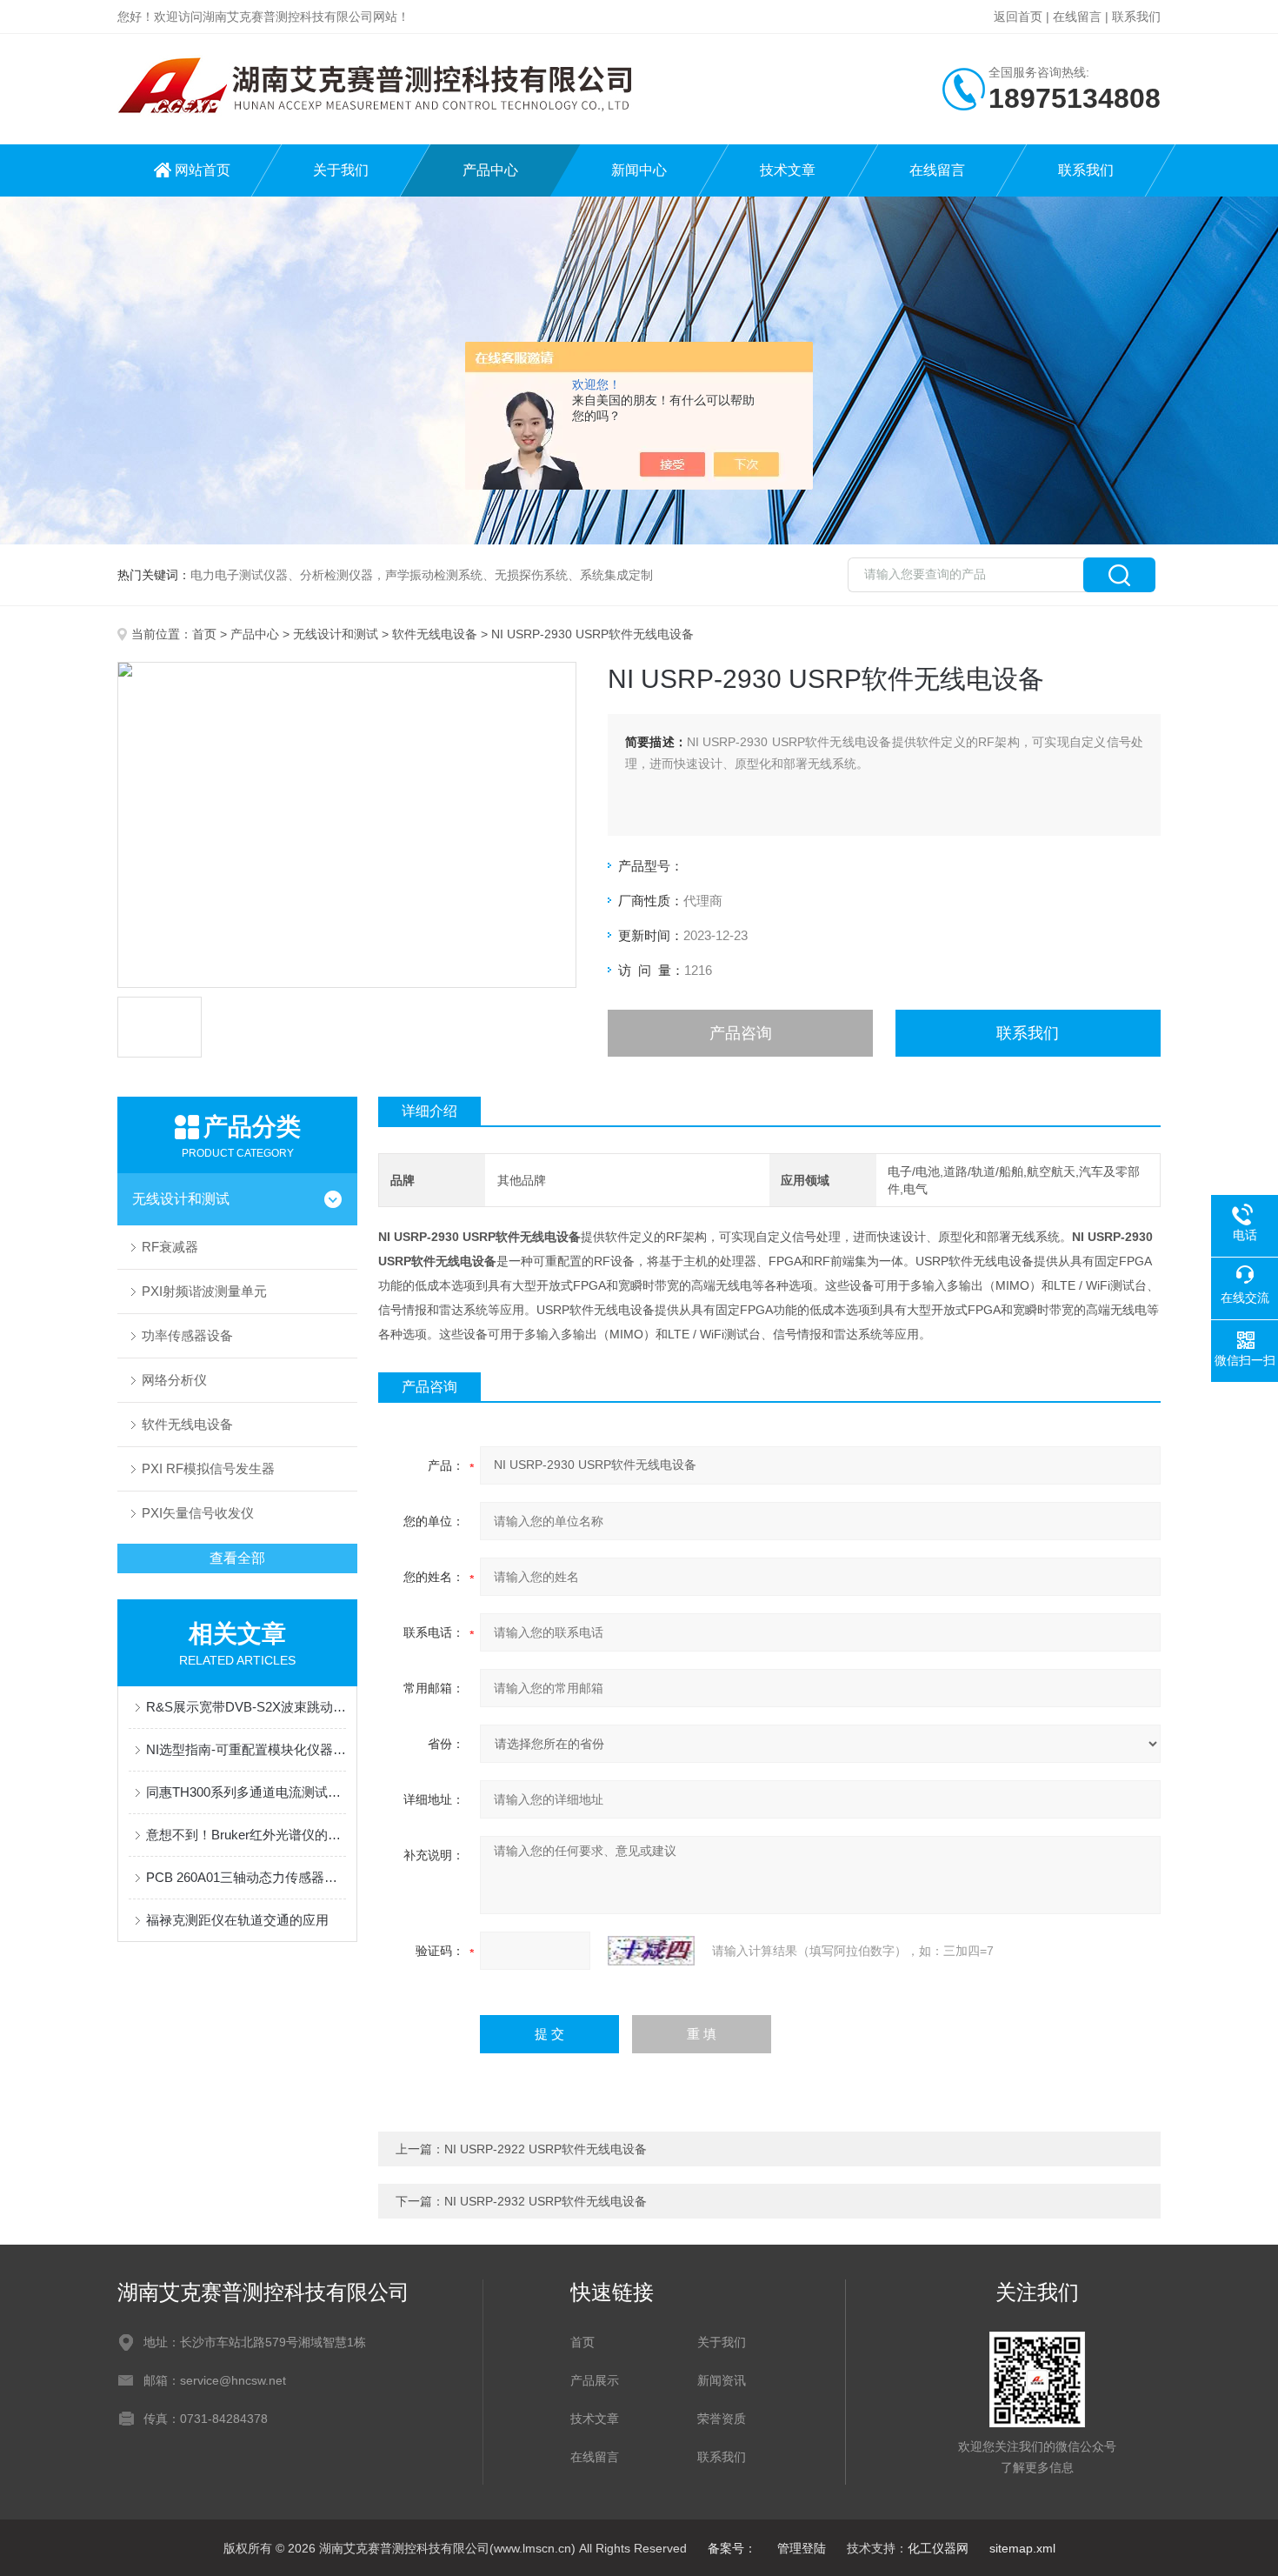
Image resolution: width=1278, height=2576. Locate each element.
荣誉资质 (722, 2419)
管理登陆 (802, 2548)
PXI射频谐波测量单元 (204, 1291)
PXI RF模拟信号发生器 (208, 1468)
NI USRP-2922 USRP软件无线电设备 (546, 2149)
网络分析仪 (174, 1380)
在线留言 (1077, 17)
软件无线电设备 (435, 634)
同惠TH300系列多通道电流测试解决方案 (246, 1792)
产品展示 (595, 2380)
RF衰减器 (170, 1247)
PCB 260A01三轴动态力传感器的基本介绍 (246, 1877)
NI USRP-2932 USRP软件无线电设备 (546, 2201)
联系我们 (1136, 17)
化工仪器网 (938, 2548)
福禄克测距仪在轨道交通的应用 (237, 1920)
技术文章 (788, 170)
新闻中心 (639, 170)
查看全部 (237, 1558)
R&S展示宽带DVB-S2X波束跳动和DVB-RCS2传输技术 (246, 1707)
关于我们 (341, 170)
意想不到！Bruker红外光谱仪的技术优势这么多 (246, 1835)
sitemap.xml (1022, 2548)
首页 (204, 634)
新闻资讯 (722, 2380)
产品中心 (490, 170)
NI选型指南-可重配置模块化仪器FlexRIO (246, 1749)
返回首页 (1018, 17)
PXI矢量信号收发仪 (198, 1513)
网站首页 (203, 170)
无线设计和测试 (336, 634)
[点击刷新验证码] (651, 1951)
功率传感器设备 (187, 1335)
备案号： (732, 2548)
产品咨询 (741, 1033)
